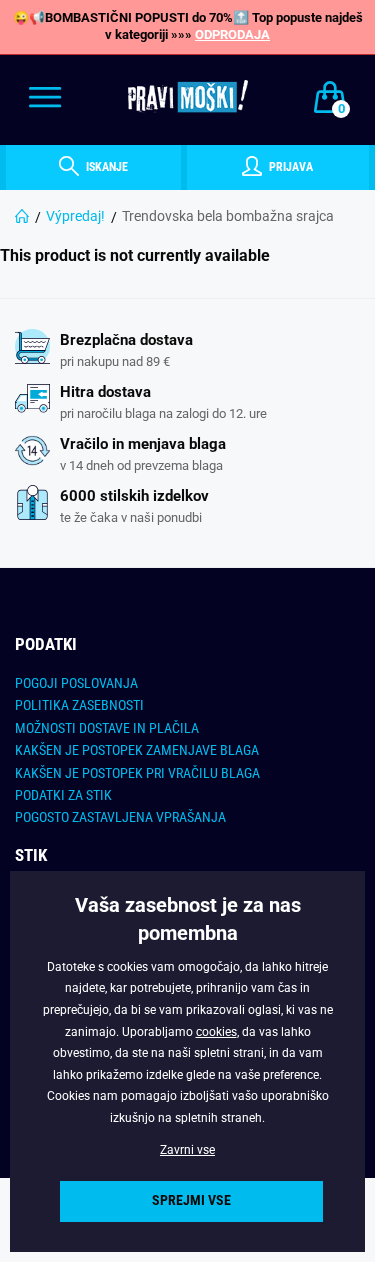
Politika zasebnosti (79, 705)
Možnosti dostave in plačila (107, 728)
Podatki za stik (63, 795)
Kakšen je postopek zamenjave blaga (137, 750)
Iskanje (105, 167)
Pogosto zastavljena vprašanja (120, 817)
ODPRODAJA (232, 34)
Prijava (289, 167)
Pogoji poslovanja (76, 683)
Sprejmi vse (191, 1200)
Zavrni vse (187, 1150)
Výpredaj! (75, 216)
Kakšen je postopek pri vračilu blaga (137, 773)
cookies (216, 1032)
